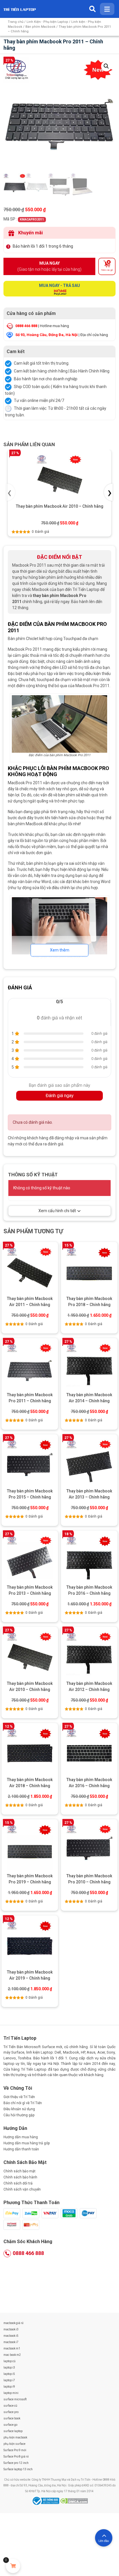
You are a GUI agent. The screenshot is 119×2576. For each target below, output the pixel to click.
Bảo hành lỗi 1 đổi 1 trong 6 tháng (43, 246)
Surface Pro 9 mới (15, 2450)
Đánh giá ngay (60, 1096)
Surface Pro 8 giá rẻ (16, 2457)
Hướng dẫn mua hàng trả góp (27, 2143)
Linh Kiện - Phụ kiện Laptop (47, 22)
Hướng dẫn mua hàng (21, 2137)
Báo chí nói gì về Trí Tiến (23, 2103)
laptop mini (11, 2393)
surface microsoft (15, 2399)
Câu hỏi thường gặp (19, 2115)
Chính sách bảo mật (19, 2171)
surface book (12, 2418)
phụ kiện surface (14, 2444)
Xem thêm (60, 950)
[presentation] (11, 492)
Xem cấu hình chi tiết (57, 1211)
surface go (10, 2425)
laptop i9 (9, 2387)
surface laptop (13, 2431)
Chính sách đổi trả (18, 2183)
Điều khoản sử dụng (19, 2109)
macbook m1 (12, 2348)
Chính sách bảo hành (20, 2177)
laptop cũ (10, 2361)
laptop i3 (9, 2368)
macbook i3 (11, 2329)
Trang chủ (16, 22)
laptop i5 (9, 2374)
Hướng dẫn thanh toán (21, 2149)
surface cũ (10, 2406)
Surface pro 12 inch (16, 2463)
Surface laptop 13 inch (18, 2469)
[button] (106, 66)
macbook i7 (11, 2342)
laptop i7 (9, 2380)
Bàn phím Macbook (40, 27)
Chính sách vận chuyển (22, 2189)
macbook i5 (11, 2336)
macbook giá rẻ (13, 2323)
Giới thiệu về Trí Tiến (19, 2097)
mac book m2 (12, 2355)
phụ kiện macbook (15, 2437)
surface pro (11, 2412)
